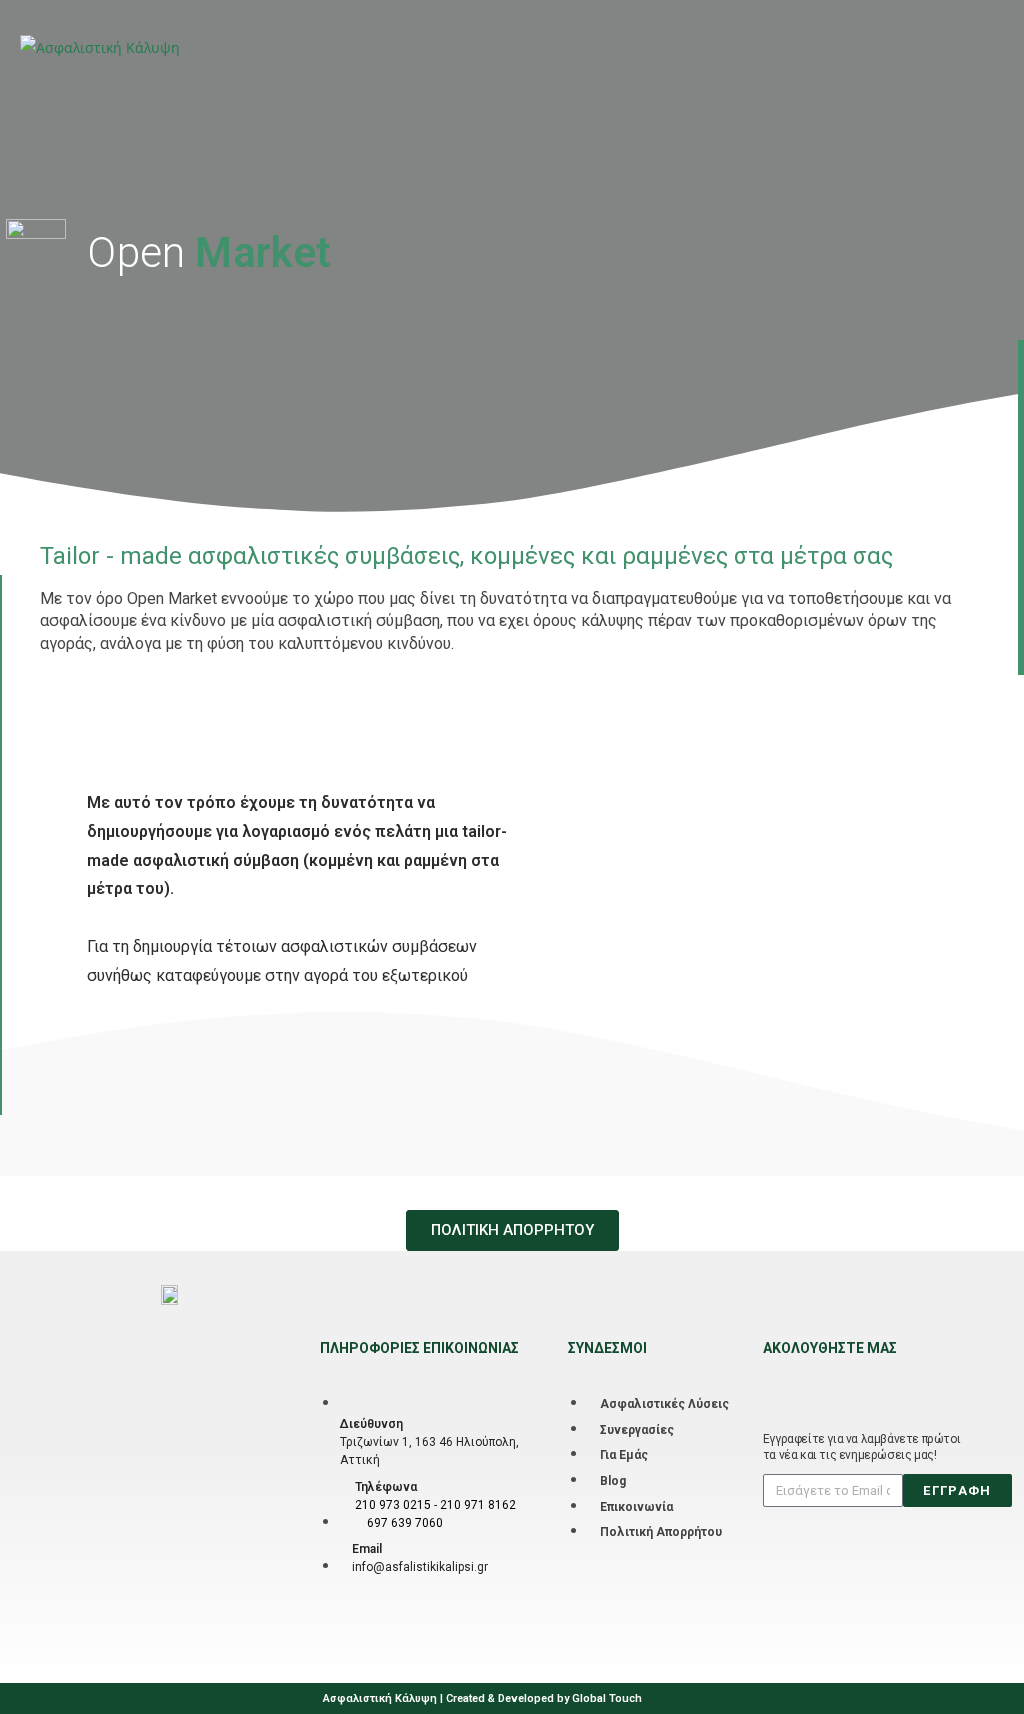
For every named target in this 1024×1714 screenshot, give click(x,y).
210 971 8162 (478, 1505)
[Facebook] (775, 1380)
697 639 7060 (405, 1523)
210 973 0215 (393, 1505)
